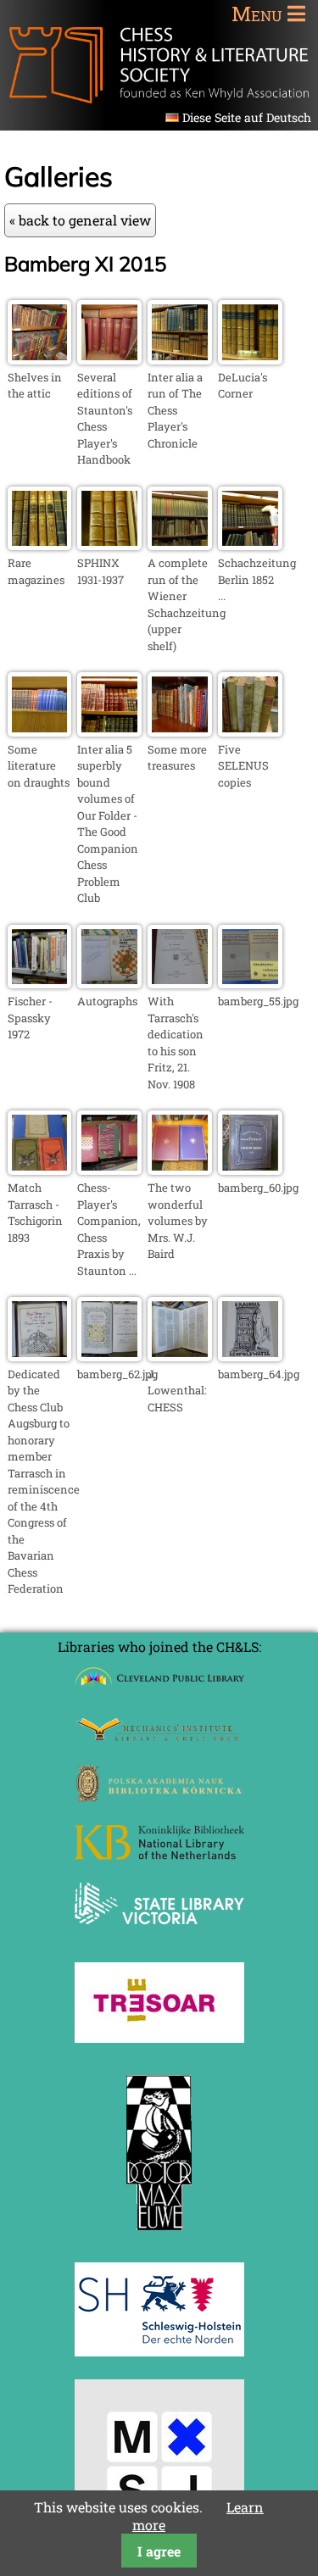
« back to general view (80, 220)
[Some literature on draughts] (40, 731)
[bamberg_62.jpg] (109, 1356)
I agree (159, 2551)
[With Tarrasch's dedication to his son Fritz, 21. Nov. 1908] (180, 983)
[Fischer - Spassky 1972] (40, 983)
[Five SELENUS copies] (250, 731)
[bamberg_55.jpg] (250, 983)
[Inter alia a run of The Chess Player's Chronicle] (180, 359)
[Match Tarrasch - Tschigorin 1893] (40, 1169)
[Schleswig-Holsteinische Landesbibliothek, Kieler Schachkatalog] (159, 2351)
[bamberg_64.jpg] (250, 1356)
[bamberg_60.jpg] (250, 1169)
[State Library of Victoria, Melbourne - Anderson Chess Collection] (159, 1934)
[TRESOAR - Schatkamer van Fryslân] (159, 2037)
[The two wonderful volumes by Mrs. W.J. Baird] (180, 1169)
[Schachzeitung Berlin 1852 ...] (250, 545)
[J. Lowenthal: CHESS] (180, 1356)
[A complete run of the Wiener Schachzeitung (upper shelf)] (180, 545)
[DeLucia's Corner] (250, 359)
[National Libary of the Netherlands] (159, 1854)
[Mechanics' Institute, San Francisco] (159, 1736)
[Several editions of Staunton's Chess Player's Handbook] (109, 359)
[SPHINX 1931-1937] (109, 545)
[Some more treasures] (180, 731)
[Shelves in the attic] (40, 359)
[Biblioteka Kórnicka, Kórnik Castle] (159, 1797)
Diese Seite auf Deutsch (247, 117)
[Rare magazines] (40, 545)
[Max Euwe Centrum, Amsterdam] (159, 2234)
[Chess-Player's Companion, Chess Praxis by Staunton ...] (109, 1169)
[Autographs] (109, 983)
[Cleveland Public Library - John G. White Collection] (159, 1688)
